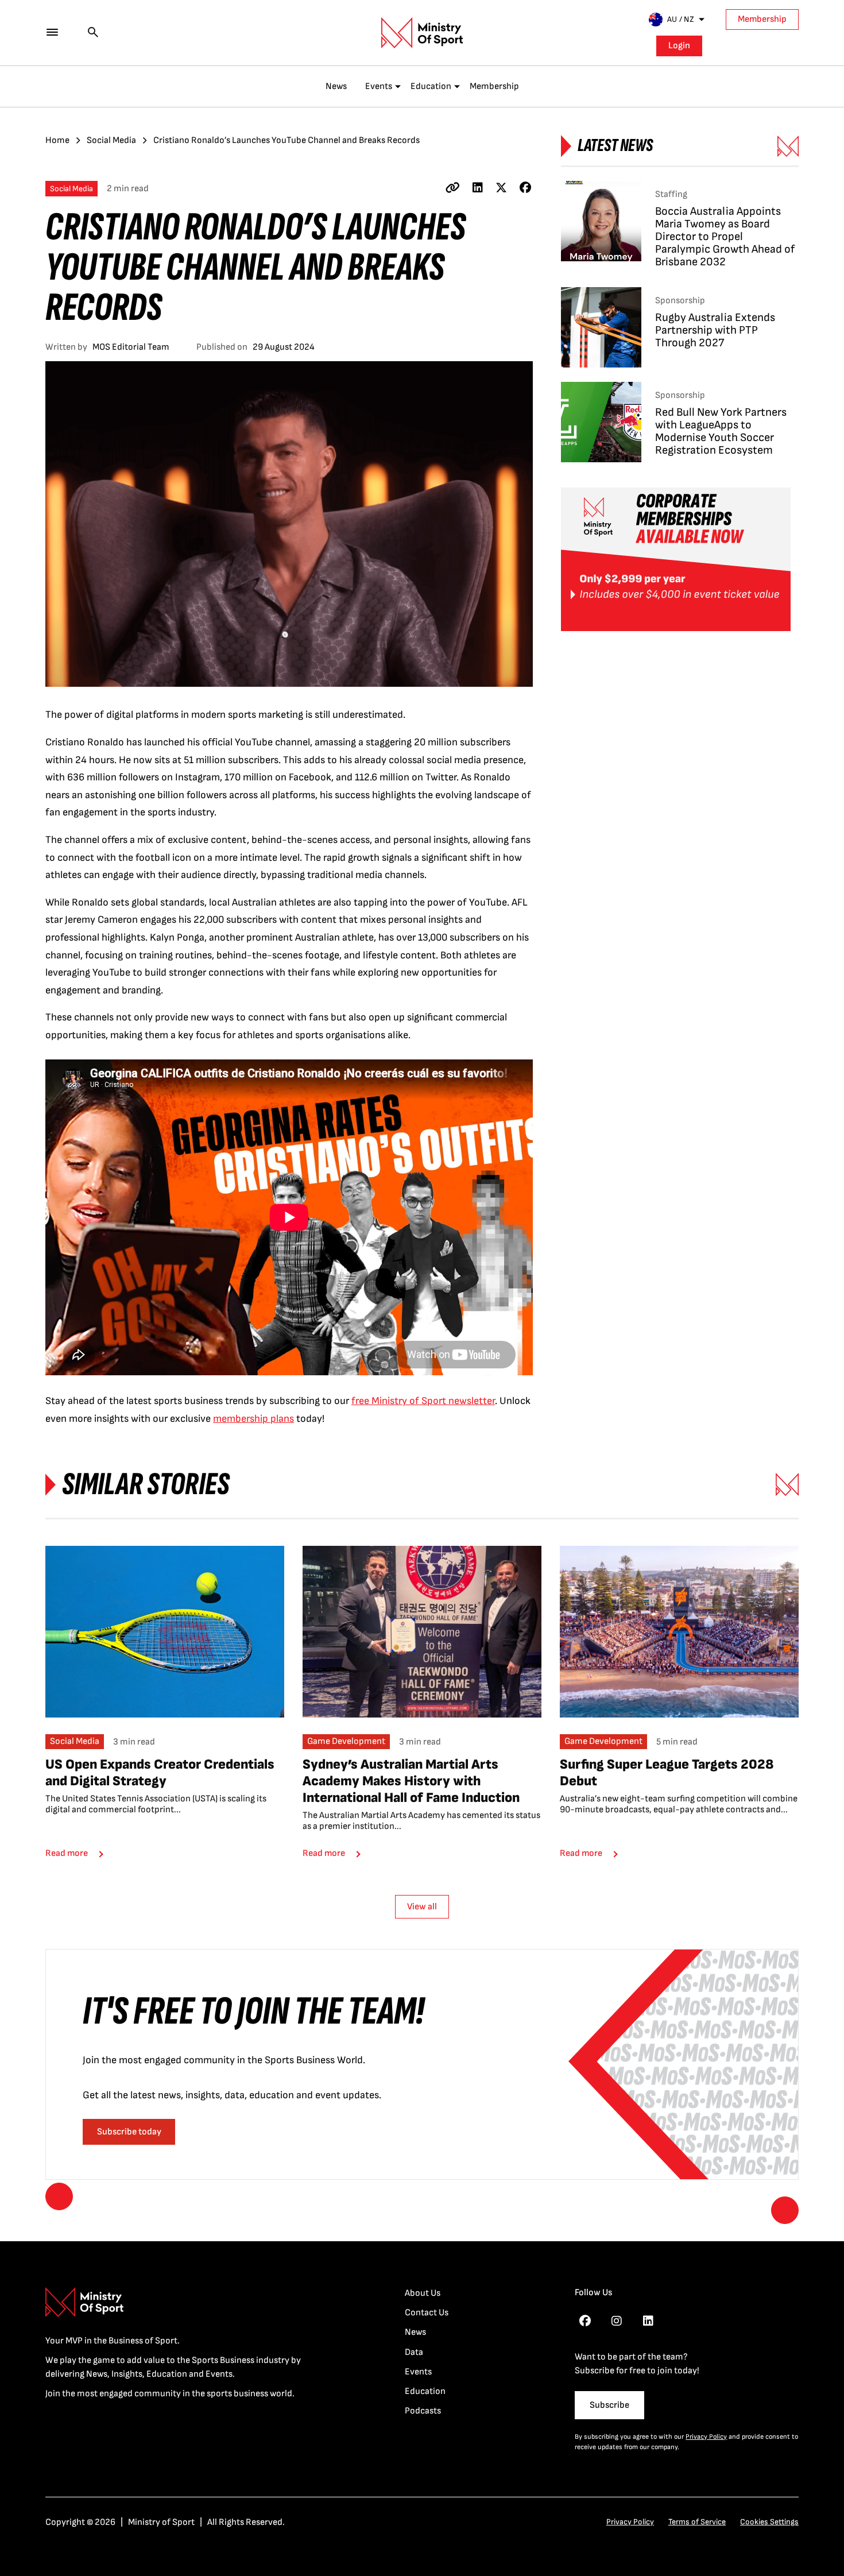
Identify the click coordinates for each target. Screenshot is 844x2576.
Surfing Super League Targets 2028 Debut (667, 1773)
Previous (59, 2196)
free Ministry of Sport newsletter (423, 1401)
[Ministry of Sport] (422, 33)
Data (414, 2352)
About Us (423, 2293)
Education (431, 86)
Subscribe (609, 2405)
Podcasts (423, 2411)
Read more (67, 1853)
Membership (762, 19)
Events (379, 86)
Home (57, 140)
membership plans (253, 1419)
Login (679, 46)
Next (785, 2210)
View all (422, 1907)
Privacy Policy (706, 2437)
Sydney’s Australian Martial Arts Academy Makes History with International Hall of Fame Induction (411, 1781)
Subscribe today (129, 2132)
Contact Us (427, 2313)
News (336, 86)
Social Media (111, 140)
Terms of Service (697, 2522)
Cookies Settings (769, 2522)
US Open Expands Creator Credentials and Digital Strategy (160, 1773)
